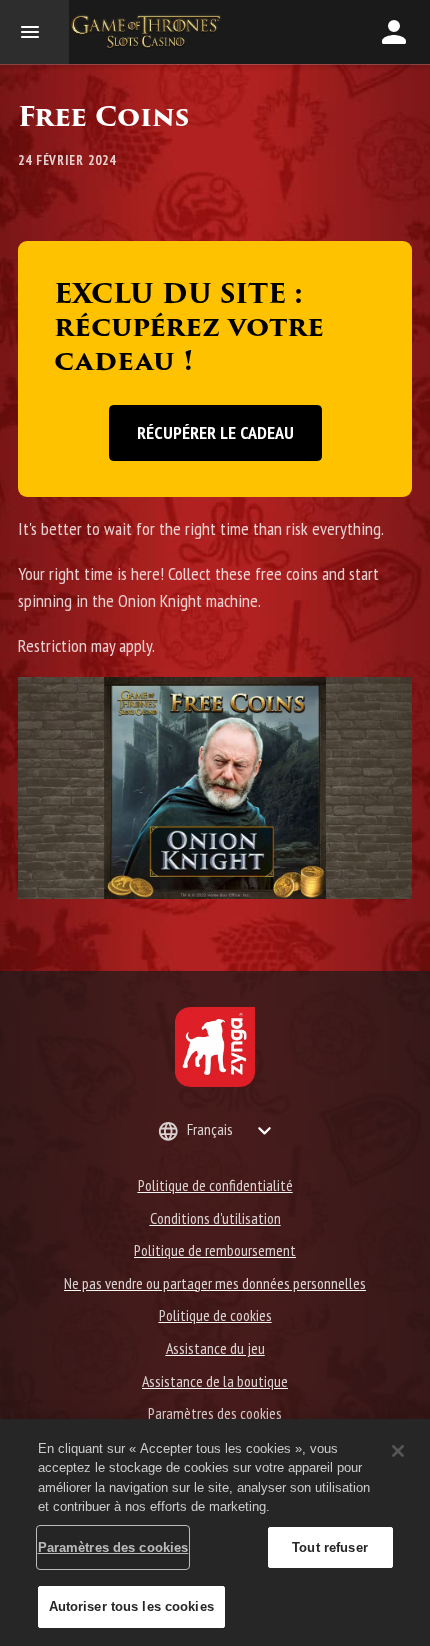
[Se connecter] (394, 32)
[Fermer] (398, 1451)
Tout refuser (330, 1547)
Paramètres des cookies (215, 1413)
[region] (215, 1532)
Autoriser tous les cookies (131, 1606)
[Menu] (34, 32)
